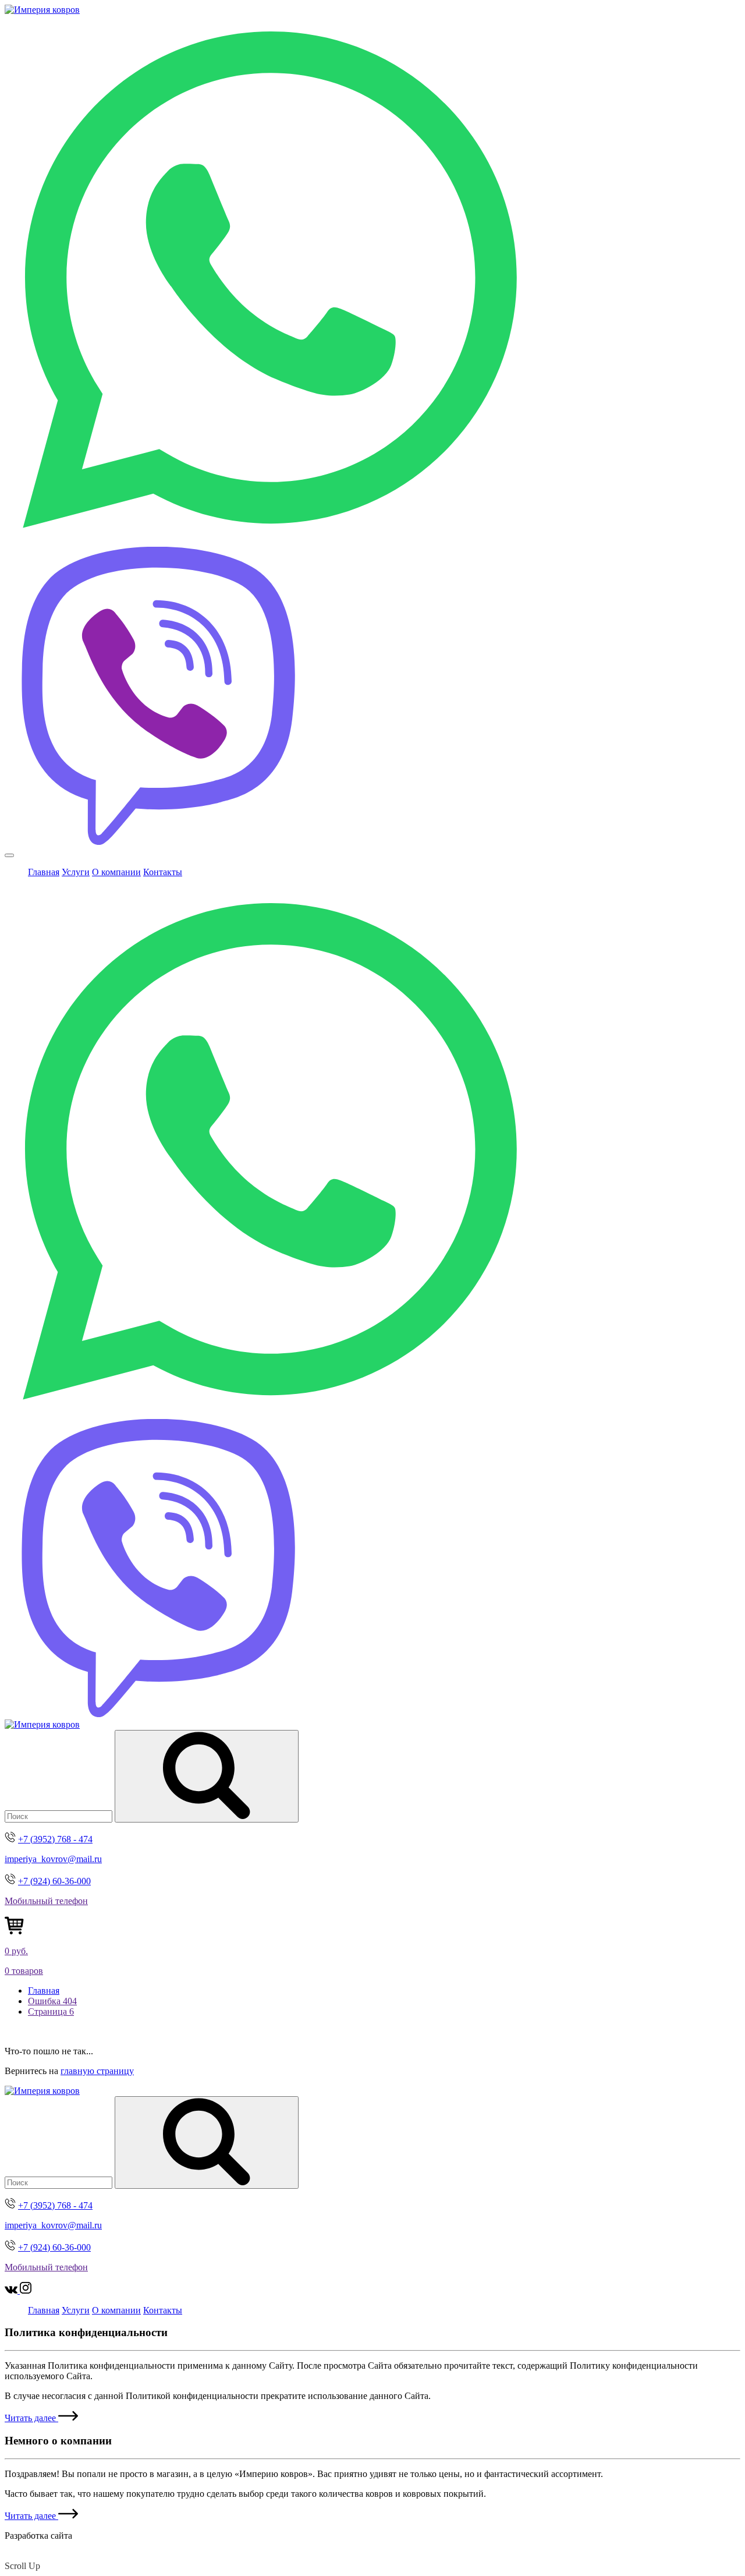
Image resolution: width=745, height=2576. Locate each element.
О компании (116, 872)
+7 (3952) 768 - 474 (55, 1839)
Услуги (76, 872)
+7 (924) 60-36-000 (54, 1881)
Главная (44, 872)
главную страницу (97, 2071)
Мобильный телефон (46, 1901)
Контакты (163, 872)
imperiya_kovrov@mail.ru (53, 1859)
